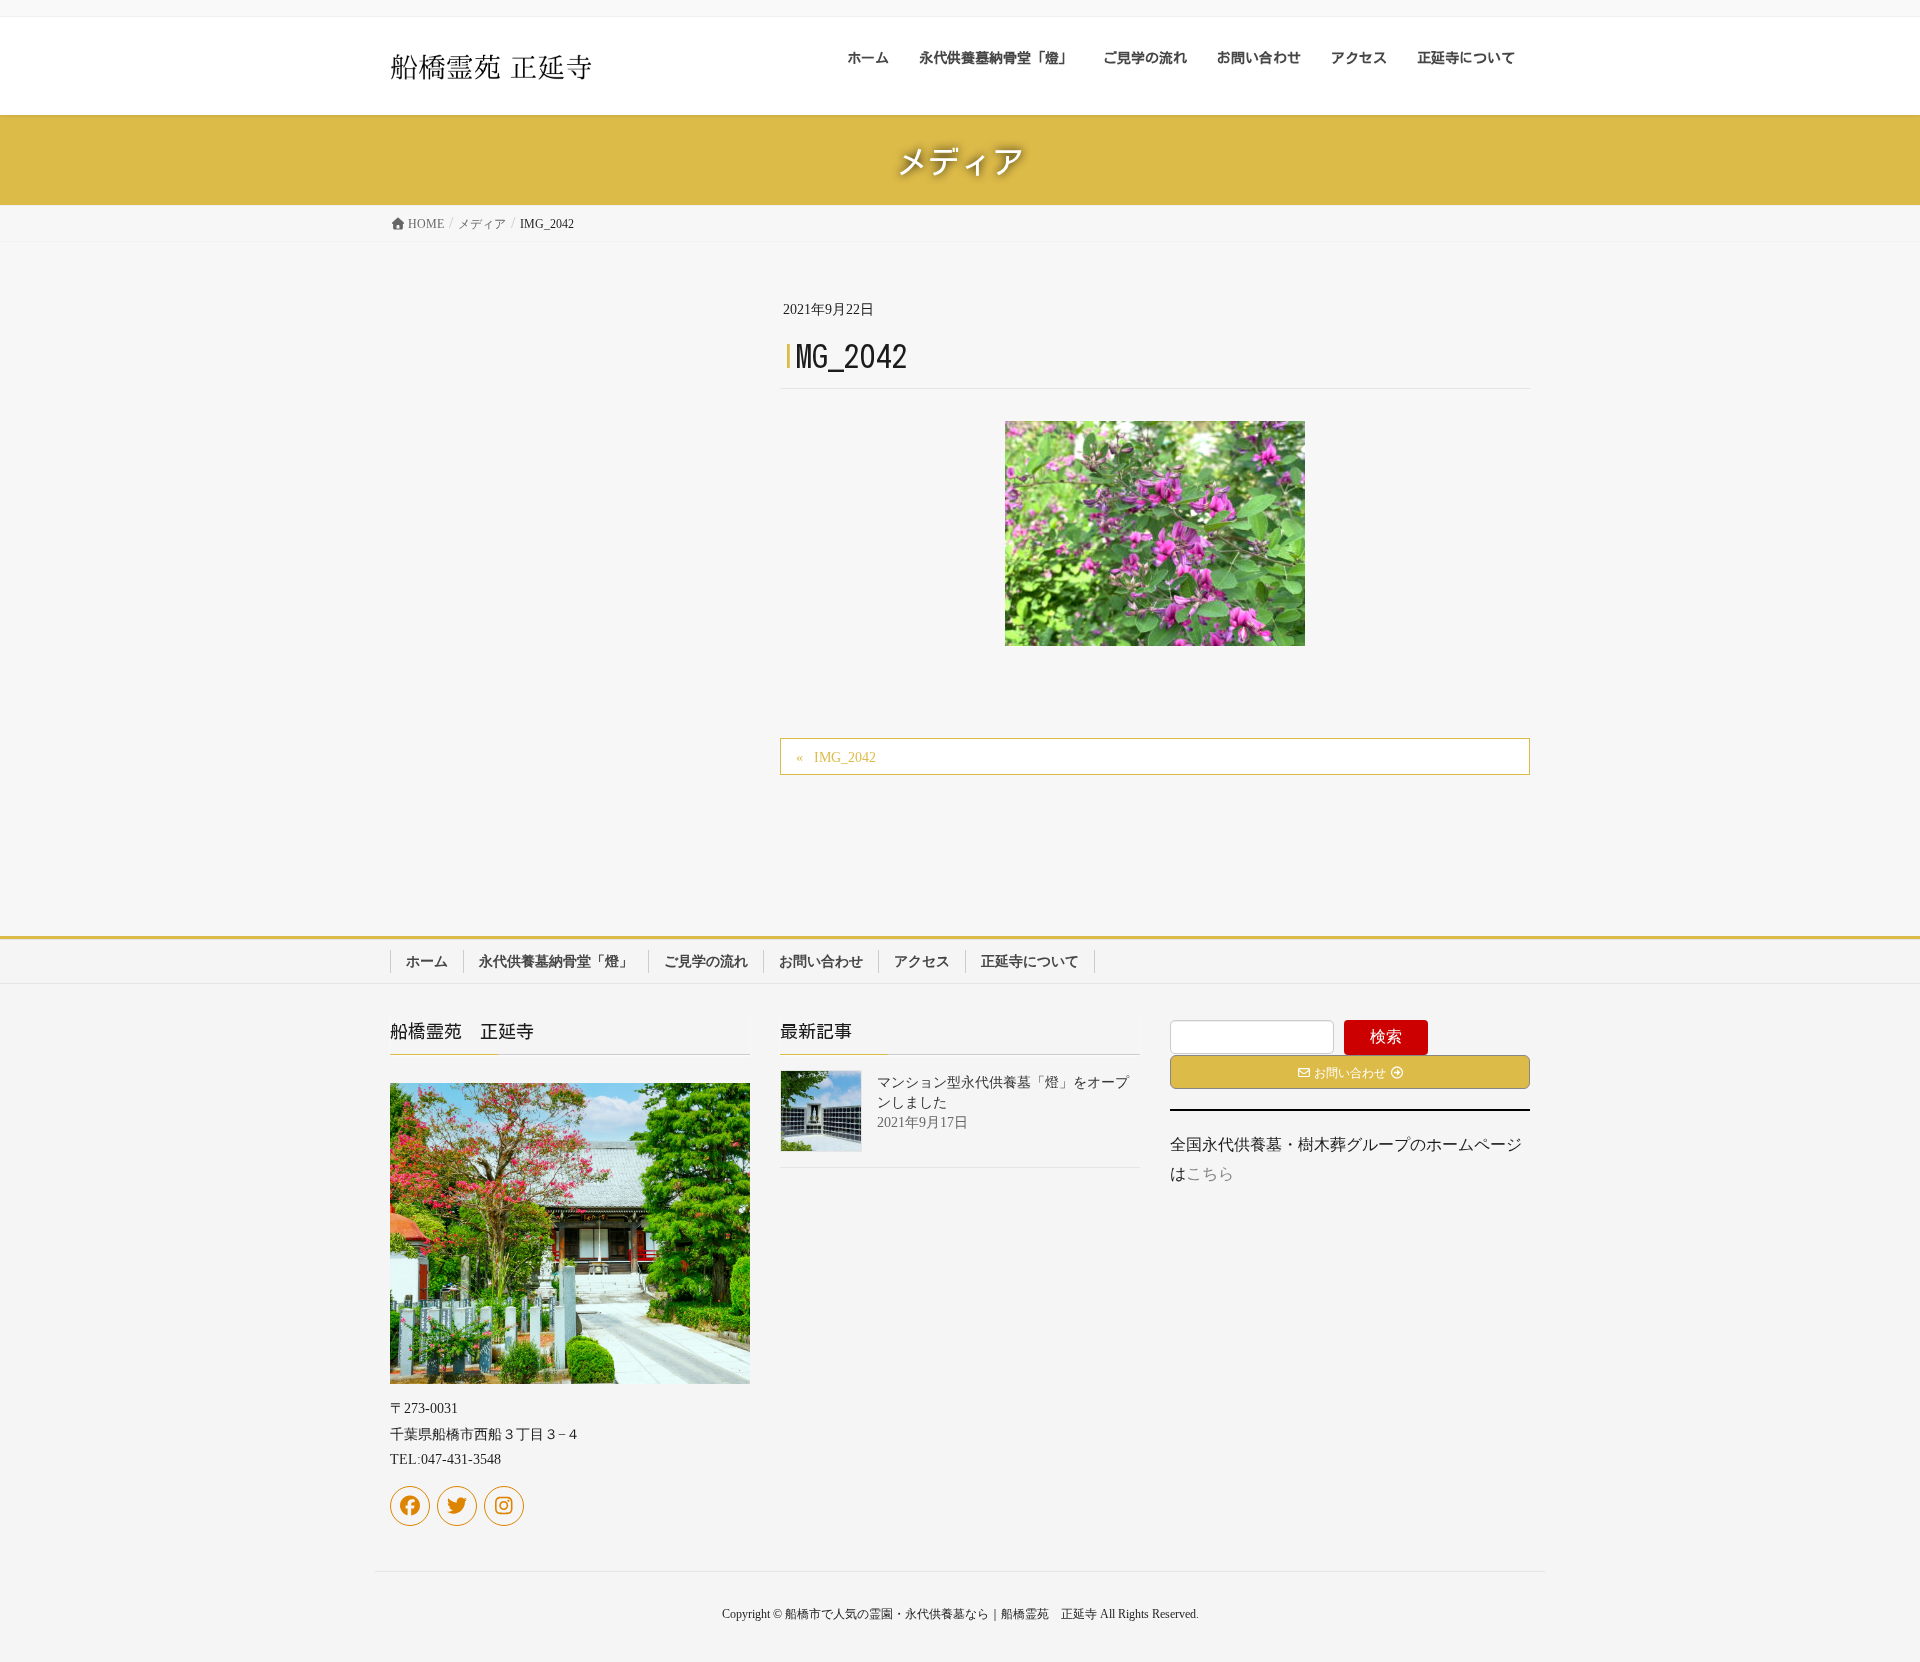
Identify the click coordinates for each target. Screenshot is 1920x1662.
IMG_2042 (845, 757)
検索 (1386, 1036)
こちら (1210, 1173)
